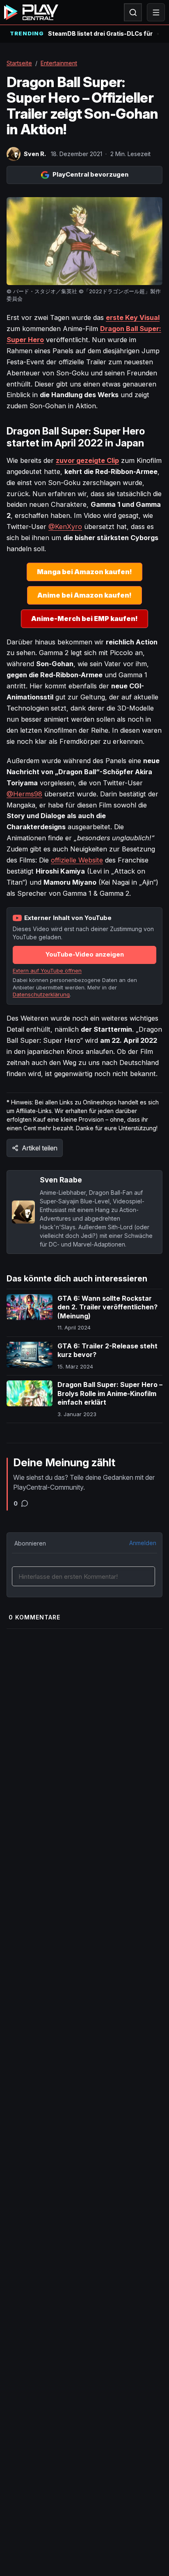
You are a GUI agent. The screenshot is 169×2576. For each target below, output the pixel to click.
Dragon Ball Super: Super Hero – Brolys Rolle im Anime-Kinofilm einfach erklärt (110, 1393)
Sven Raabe (61, 1180)
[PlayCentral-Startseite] (31, 12)
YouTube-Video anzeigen (85, 954)
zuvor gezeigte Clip (87, 460)
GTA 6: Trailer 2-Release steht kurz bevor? (107, 1350)
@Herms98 (24, 794)
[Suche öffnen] (133, 12)
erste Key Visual (133, 317)
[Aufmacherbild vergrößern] (84, 241)
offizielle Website (77, 860)
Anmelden (143, 1543)
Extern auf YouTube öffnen (47, 971)
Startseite (19, 63)
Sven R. (35, 154)
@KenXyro (65, 527)
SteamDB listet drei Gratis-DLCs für (100, 33)
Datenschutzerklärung (41, 994)
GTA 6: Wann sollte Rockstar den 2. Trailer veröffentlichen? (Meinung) (107, 1307)
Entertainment (59, 63)
